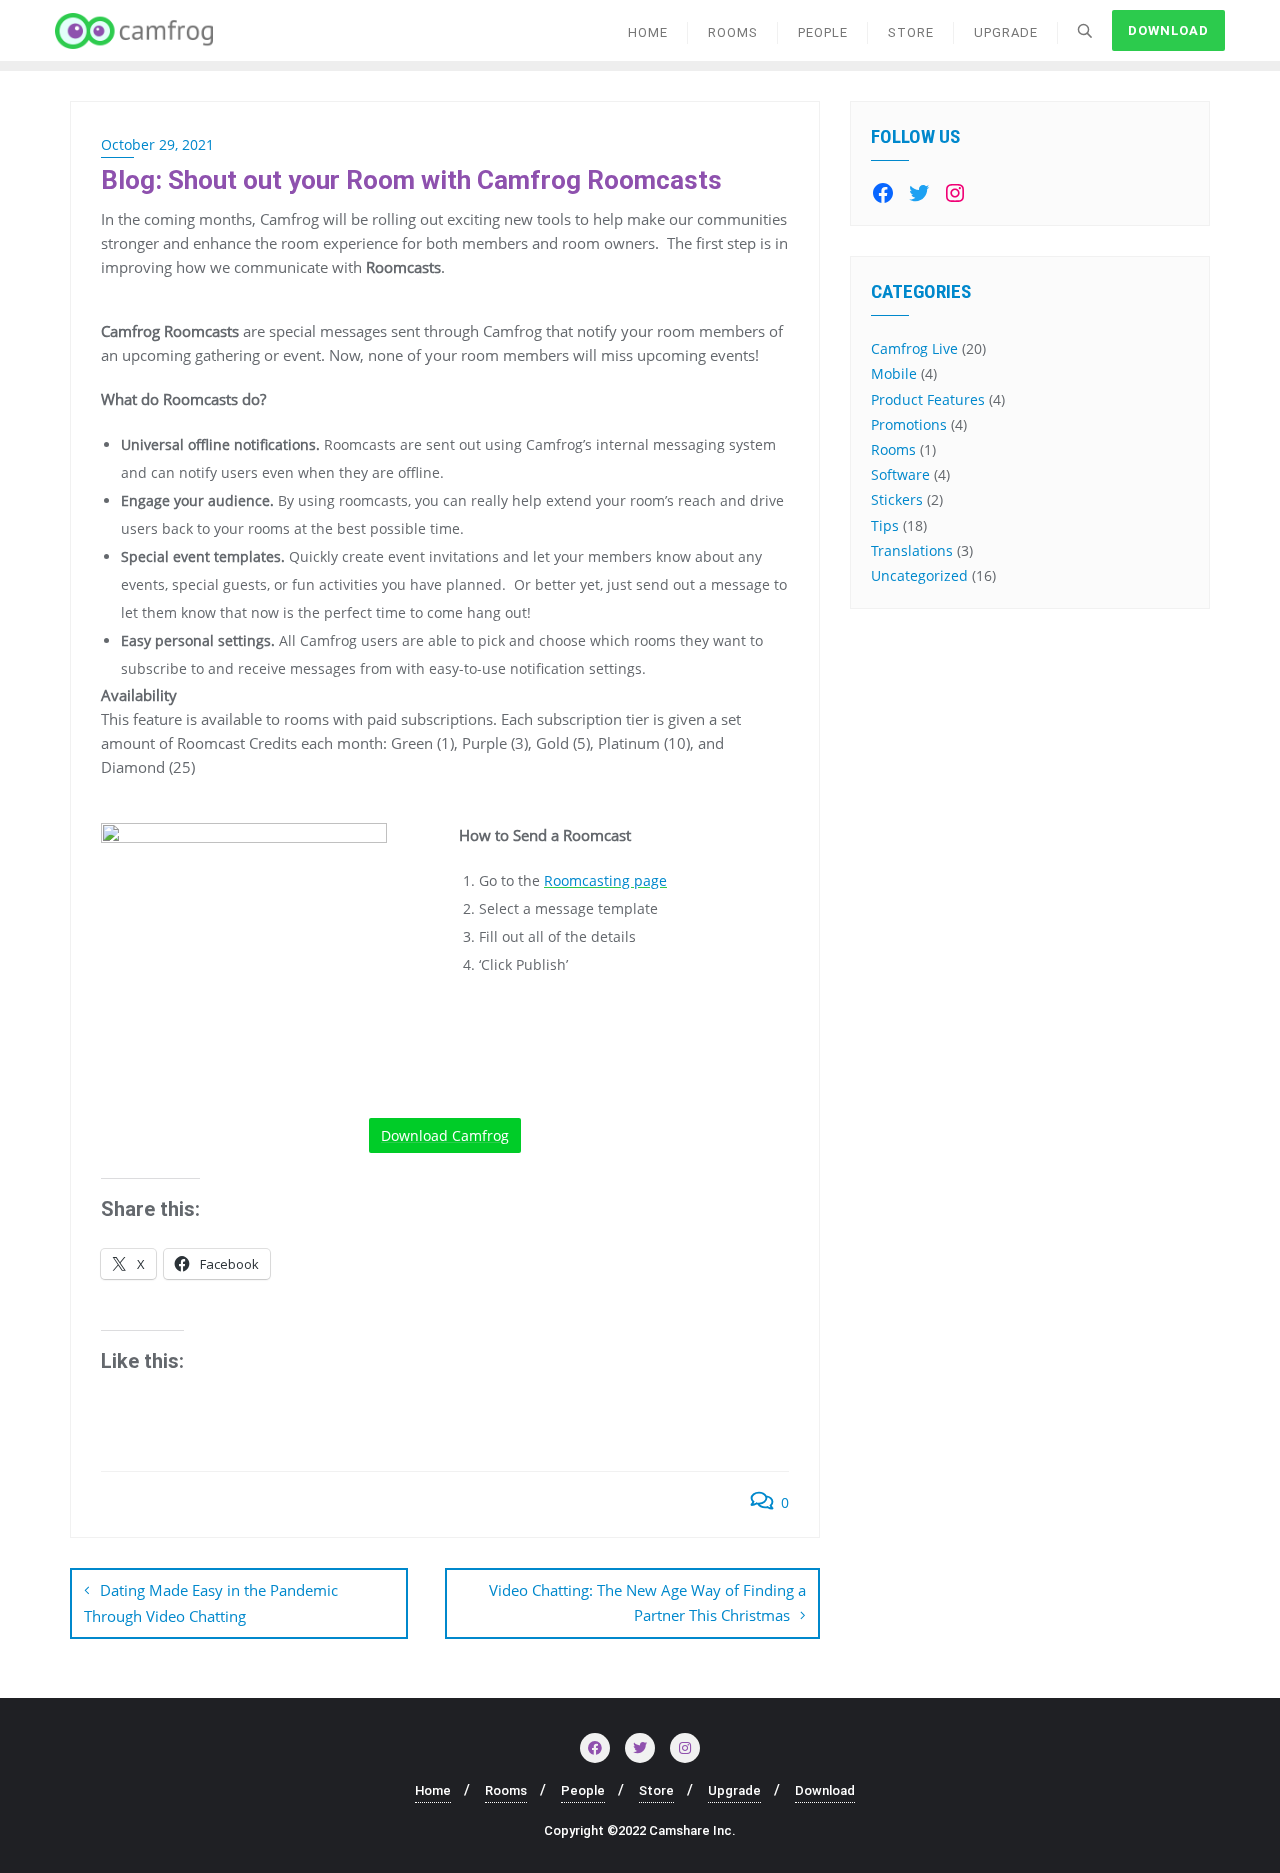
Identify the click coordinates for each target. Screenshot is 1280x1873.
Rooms (893, 449)
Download (1168, 30)
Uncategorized (919, 575)
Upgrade (734, 1790)
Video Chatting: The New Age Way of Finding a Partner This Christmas (647, 1602)
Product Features (928, 399)
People (583, 1790)
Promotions (909, 424)
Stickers (897, 499)
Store (656, 1790)
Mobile (894, 373)
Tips (885, 525)
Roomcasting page (605, 880)
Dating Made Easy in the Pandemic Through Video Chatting (211, 1603)
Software (900, 474)
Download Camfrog (445, 1135)
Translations (912, 550)
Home (433, 1790)
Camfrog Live (914, 348)
